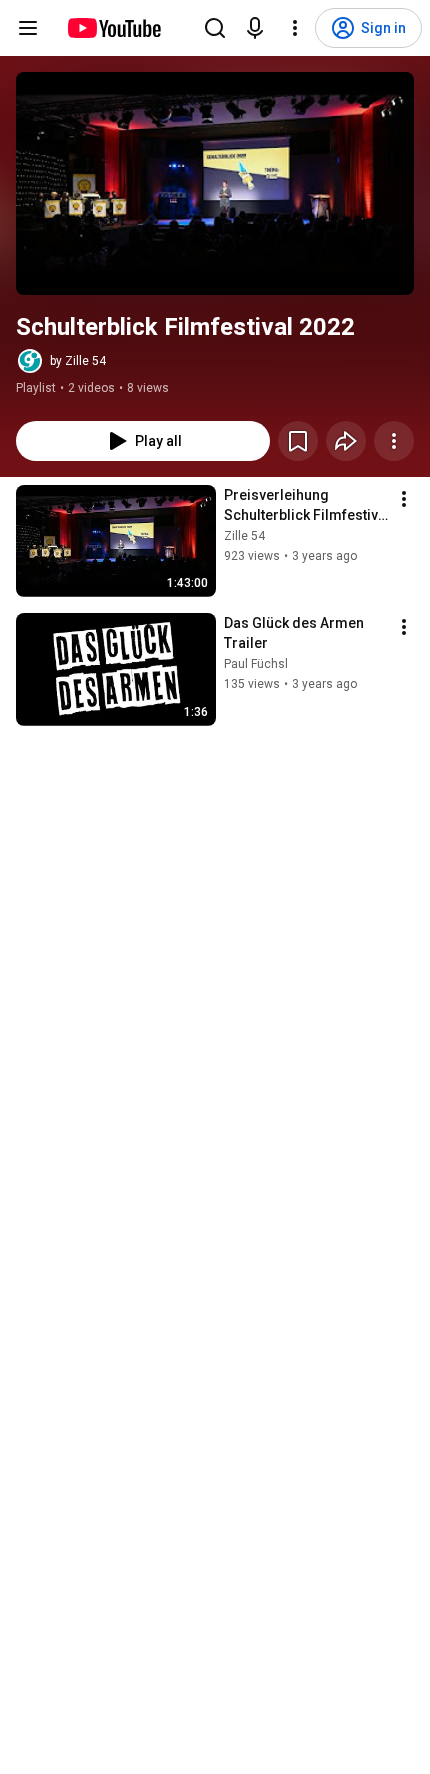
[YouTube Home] (113, 28)
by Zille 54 (78, 361)
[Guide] (28, 28)
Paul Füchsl (256, 664)
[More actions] (394, 441)
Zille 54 (244, 536)
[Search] (215, 28)
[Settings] (295, 28)
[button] (215, 183)
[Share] (346, 441)
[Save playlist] (298, 441)
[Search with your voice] (255, 28)
